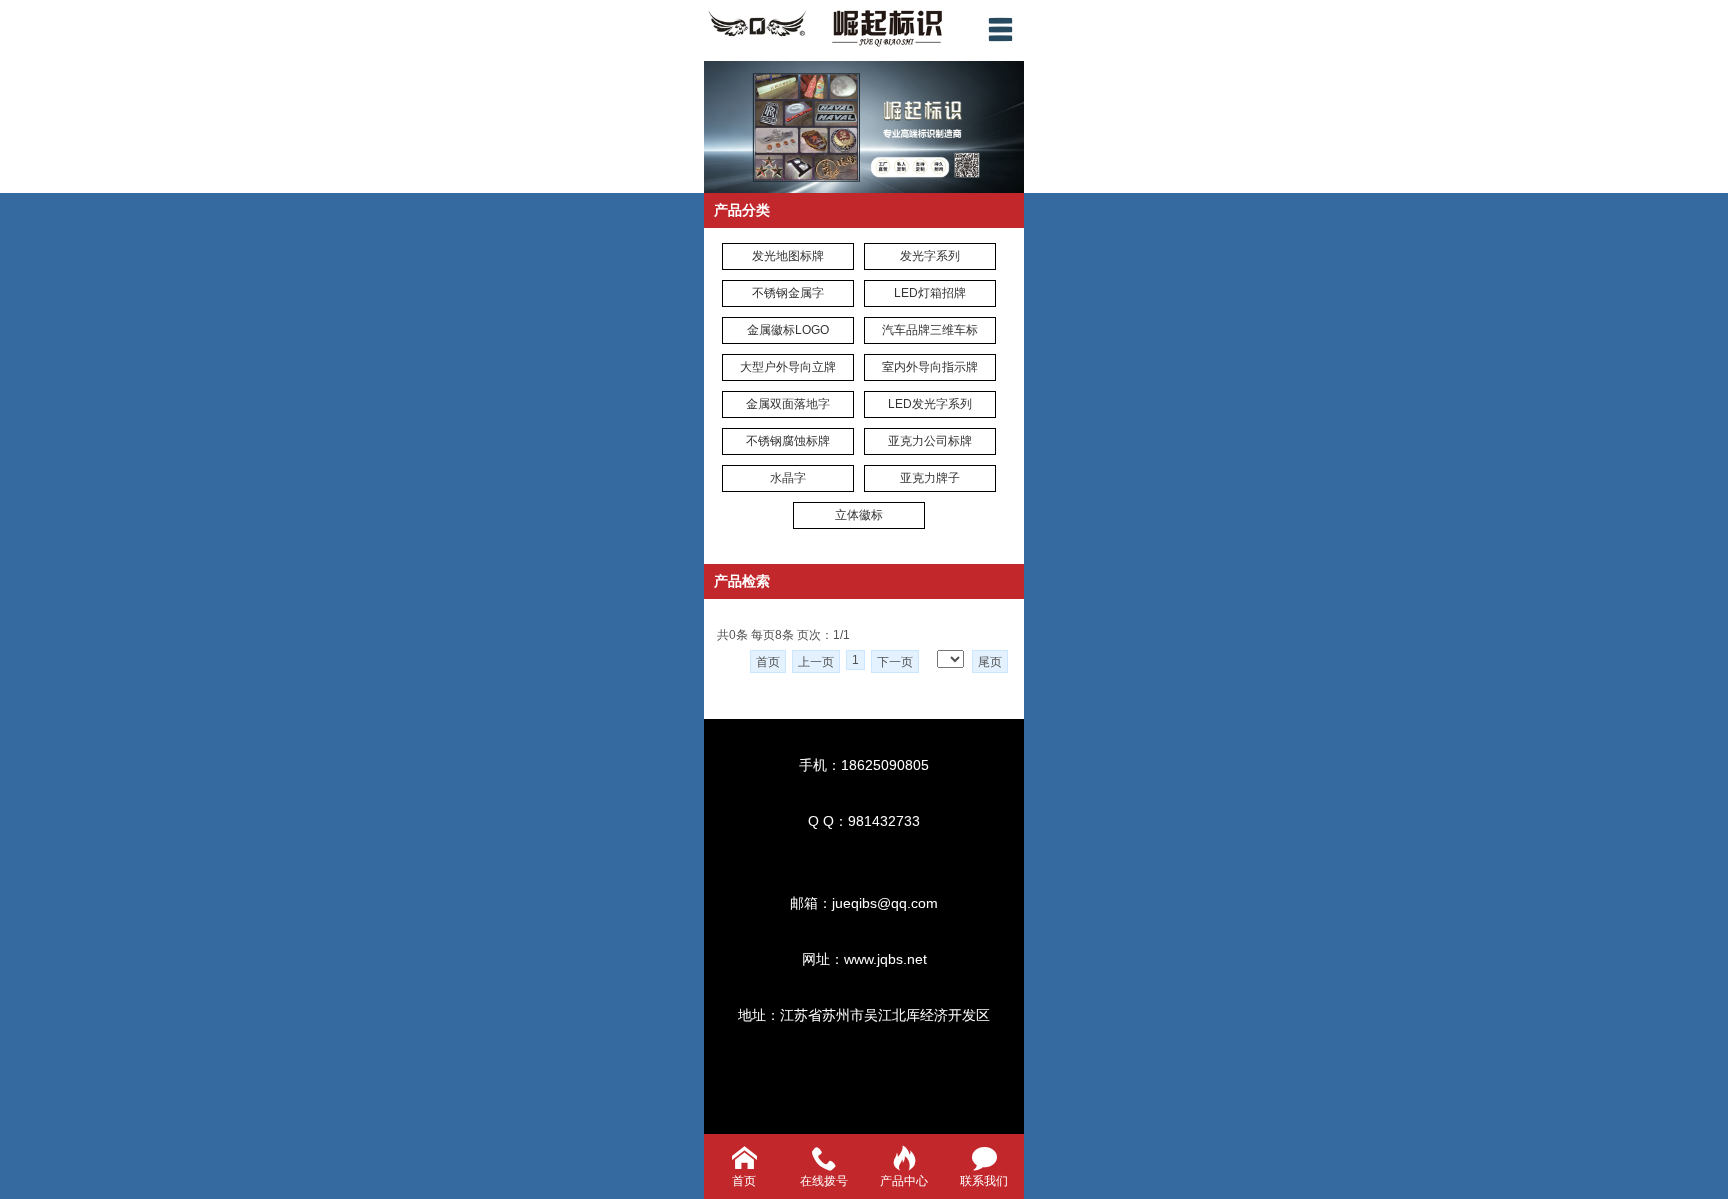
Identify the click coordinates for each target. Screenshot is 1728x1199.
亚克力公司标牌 (930, 441)
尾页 (990, 662)
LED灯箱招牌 (930, 293)
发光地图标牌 (788, 256)
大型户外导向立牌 (788, 367)
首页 (768, 662)
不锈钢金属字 (788, 293)
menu (1000, 29)
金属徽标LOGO (788, 330)
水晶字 (788, 478)
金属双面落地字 (788, 404)
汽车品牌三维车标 (930, 330)
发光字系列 (930, 256)
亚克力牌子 (930, 478)
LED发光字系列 (930, 404)
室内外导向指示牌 (930, 367)
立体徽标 (859, 515)
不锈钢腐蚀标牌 (788, 441)
